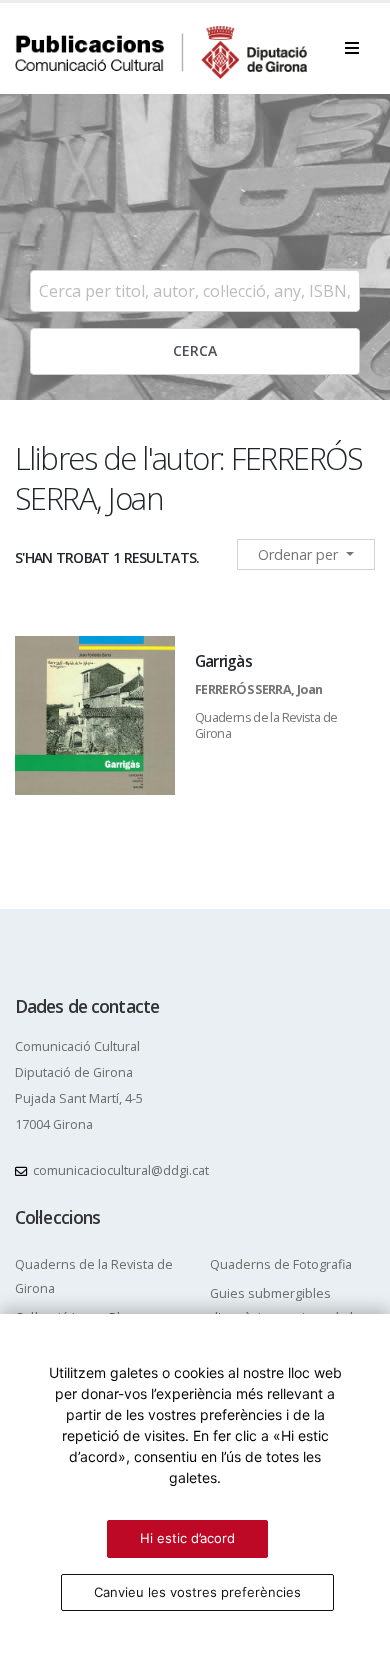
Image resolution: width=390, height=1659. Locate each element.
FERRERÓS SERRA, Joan (258, 689)
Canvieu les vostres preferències (197, 1592)
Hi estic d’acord (187, 1538)
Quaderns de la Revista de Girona (266, 725)
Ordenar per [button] (300, 554)
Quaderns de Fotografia (281, 1264)
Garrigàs (223, 661)
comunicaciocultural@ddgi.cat (121, 1170)
